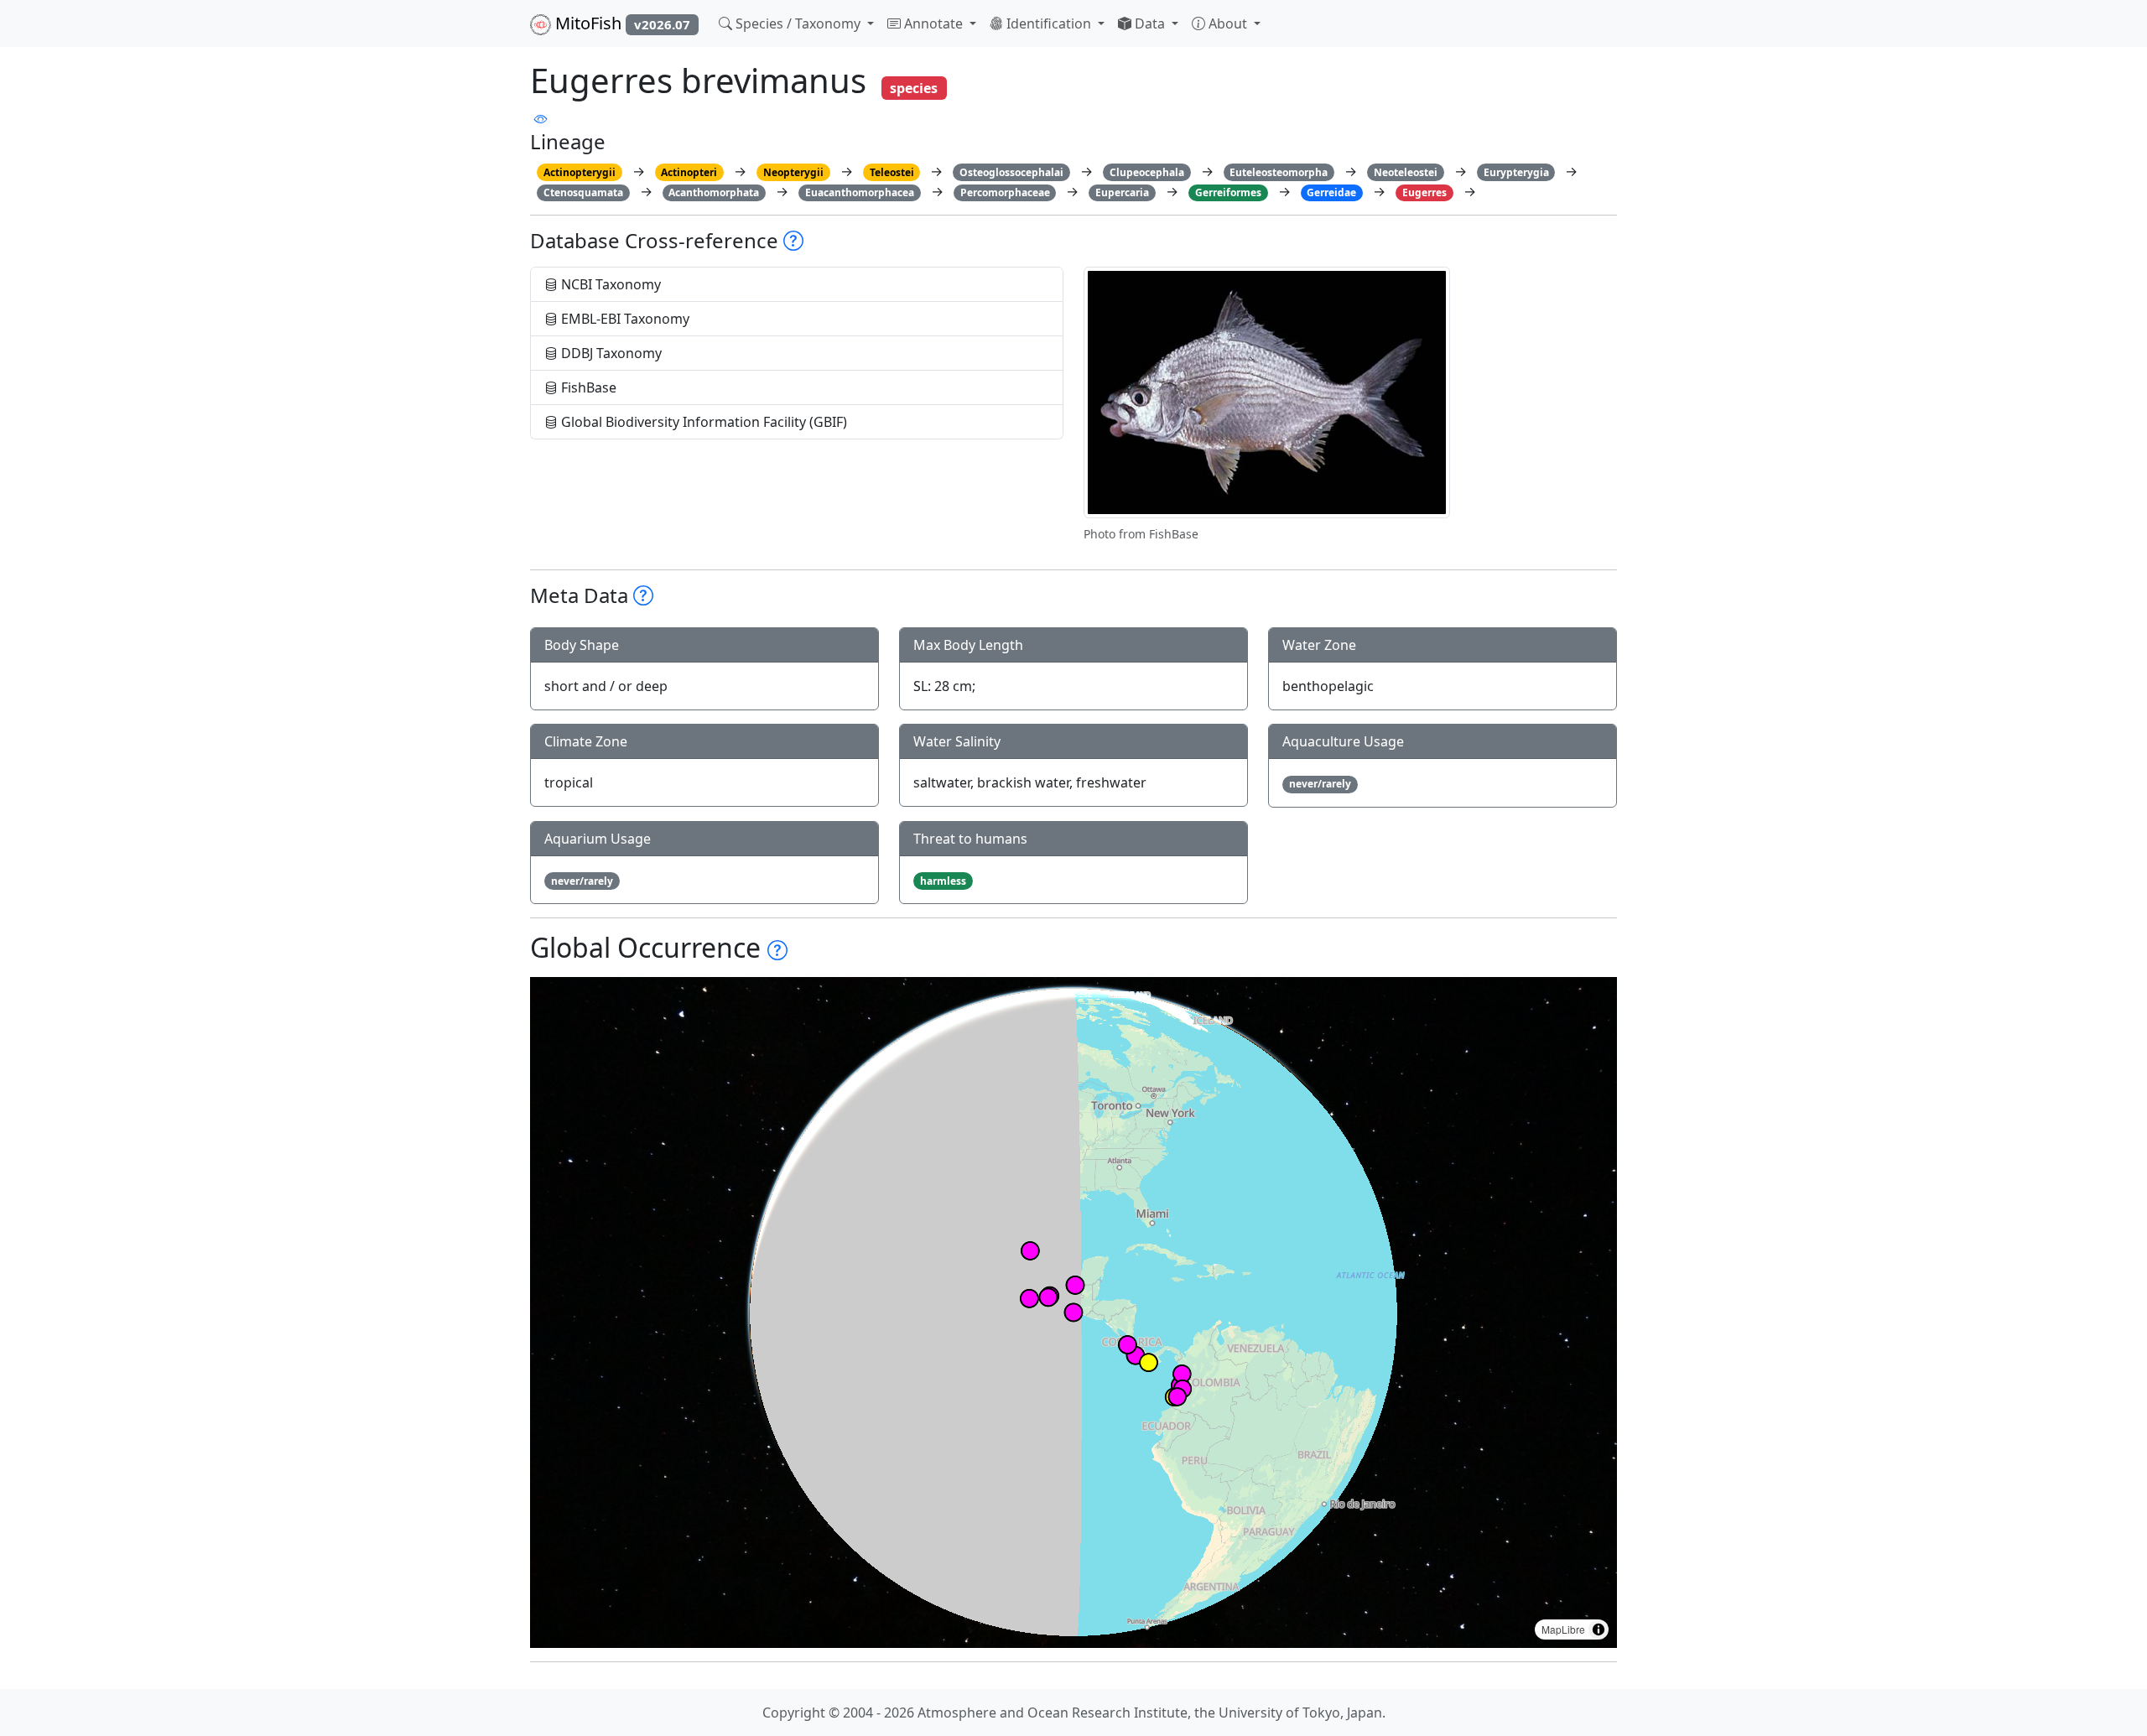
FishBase (587, 387)
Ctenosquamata (583, 192)
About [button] (1228, 23)
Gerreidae (1331, 192)
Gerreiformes (1228, 192)
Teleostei (892, 172)
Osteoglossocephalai (1011, 172)
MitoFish (621, 23)
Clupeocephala (1147, 172)
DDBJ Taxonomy (610, 353)
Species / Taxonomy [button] (798, 23)
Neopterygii (793, 172)
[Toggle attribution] (1599, 1629)
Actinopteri (689, 172)
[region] (1073, 1312)
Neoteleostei (1406, 172)
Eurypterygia (1516, 172)
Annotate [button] (933, 23)
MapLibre (1563, 1629)
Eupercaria (1122, 192)
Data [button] (1150, 23)
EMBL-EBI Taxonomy (624, 319)
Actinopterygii (580, 172)
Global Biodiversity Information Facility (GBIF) (702, 422)
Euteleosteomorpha (1279, 172)
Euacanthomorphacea (860, 192)
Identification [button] (1049, 23)
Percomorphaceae (1005, 192)
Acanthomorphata (714, 192)
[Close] (2119, 30)
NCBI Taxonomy (609, 284)
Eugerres (1424, 192)
